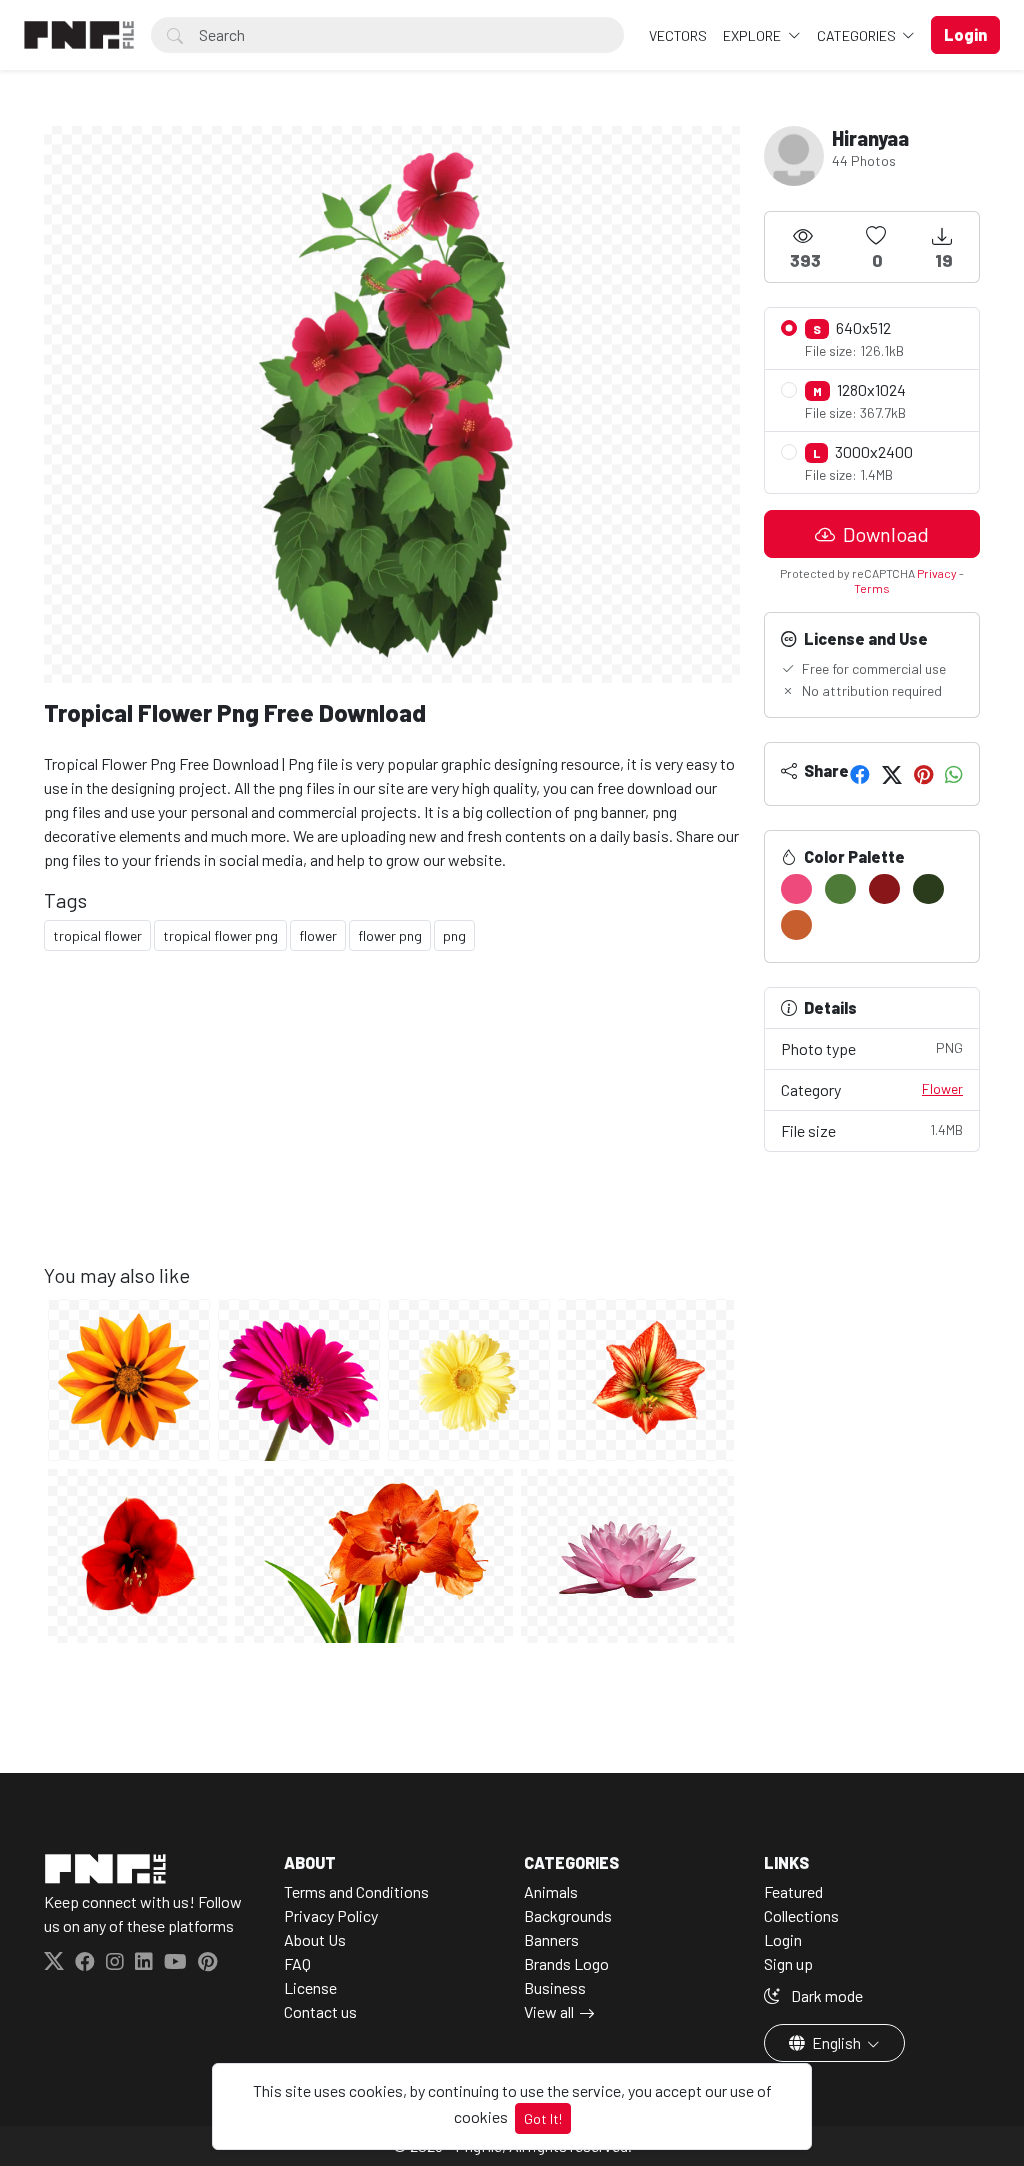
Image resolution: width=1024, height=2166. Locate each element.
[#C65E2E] (796, 925)
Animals (551, 1891)
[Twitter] (892, 774)
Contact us (320, 2011)
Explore (753, 35)
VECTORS (678, 35)
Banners (551, 1939)
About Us (315, 1939)
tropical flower (97, 935)
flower (318, 935)
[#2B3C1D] (928, 889)
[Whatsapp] (954, 774)
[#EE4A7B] (796, 889)
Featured (793, 1891)
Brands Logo (566, 1963)
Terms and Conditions (356, 1891)
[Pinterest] (923, 774)
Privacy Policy (331, 1915)
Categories (858, 35)
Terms (872, 588)
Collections (801, 1915)
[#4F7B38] (840, 889)
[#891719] (884, 889)
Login (783, 1939)
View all (549, 2011)
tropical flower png (220, 935)
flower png (390, 935)
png (454, 935)
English (836, 2042)
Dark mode (825, 1995)
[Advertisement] (392, 1123)
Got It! (543, 2118)
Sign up (788, 1963)
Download (884, 534)
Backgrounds (568, 1915)
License (310, 1987)
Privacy (937, 573)
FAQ (297, 1963)
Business (555, 1987)
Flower (942, 1088)
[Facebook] (860, 774)
